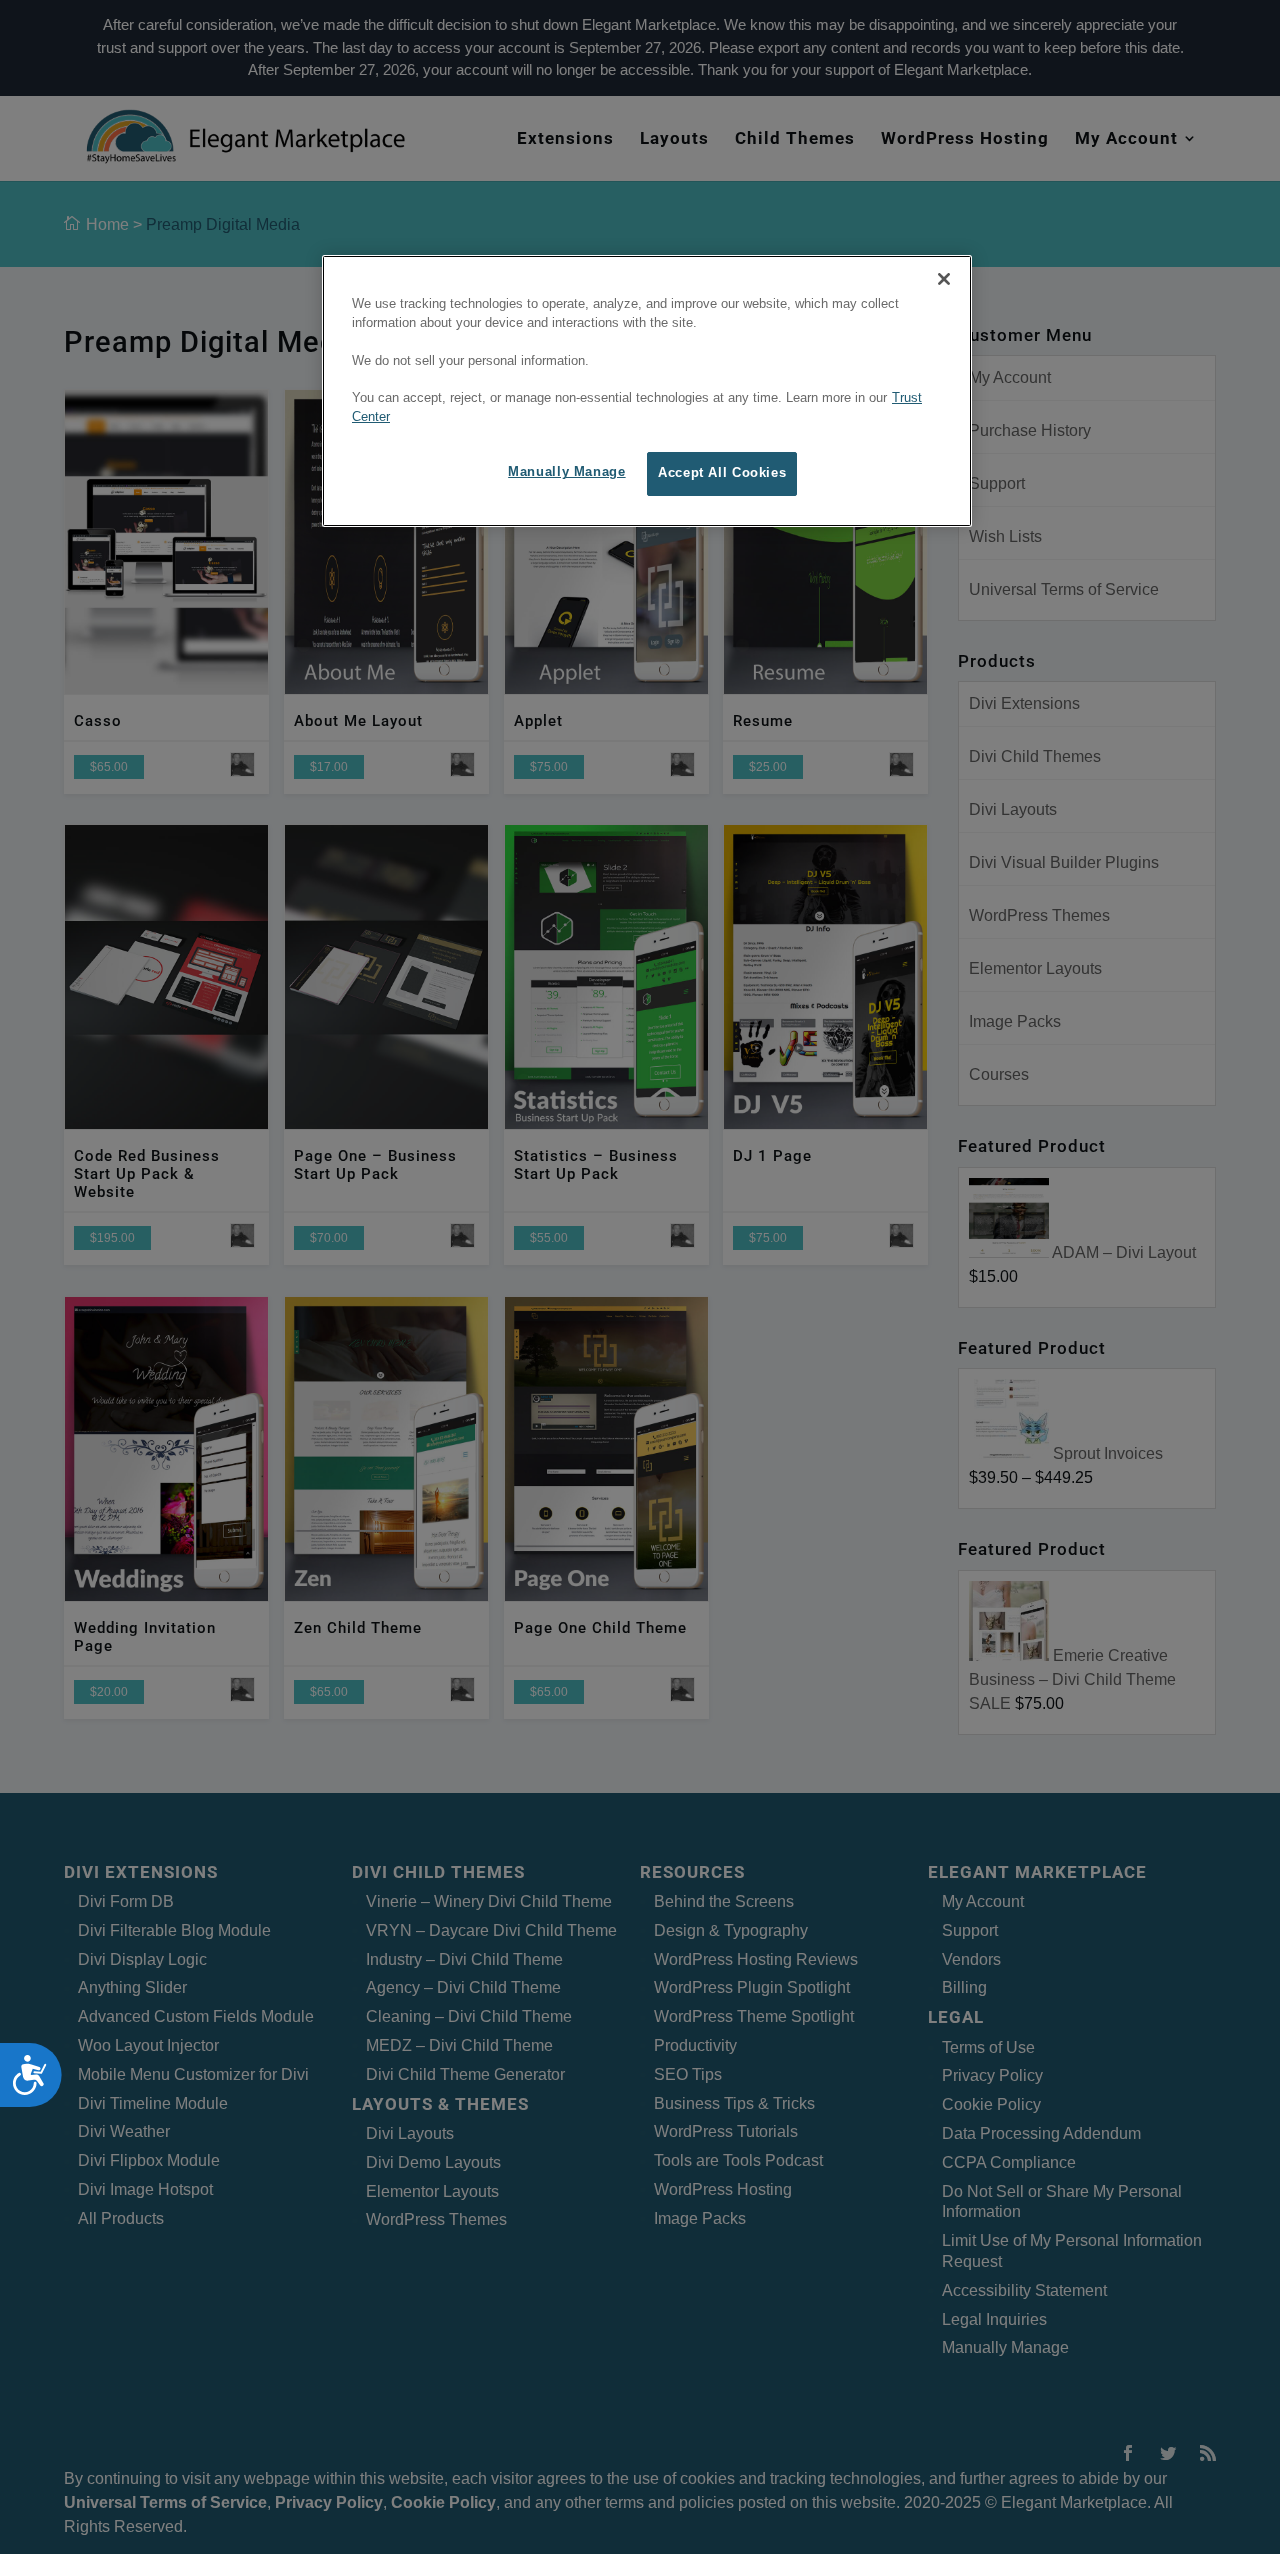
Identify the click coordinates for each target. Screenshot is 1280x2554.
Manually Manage (566, 473)
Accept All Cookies (722, 474)
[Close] (944, 279)
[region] (647, 391)
